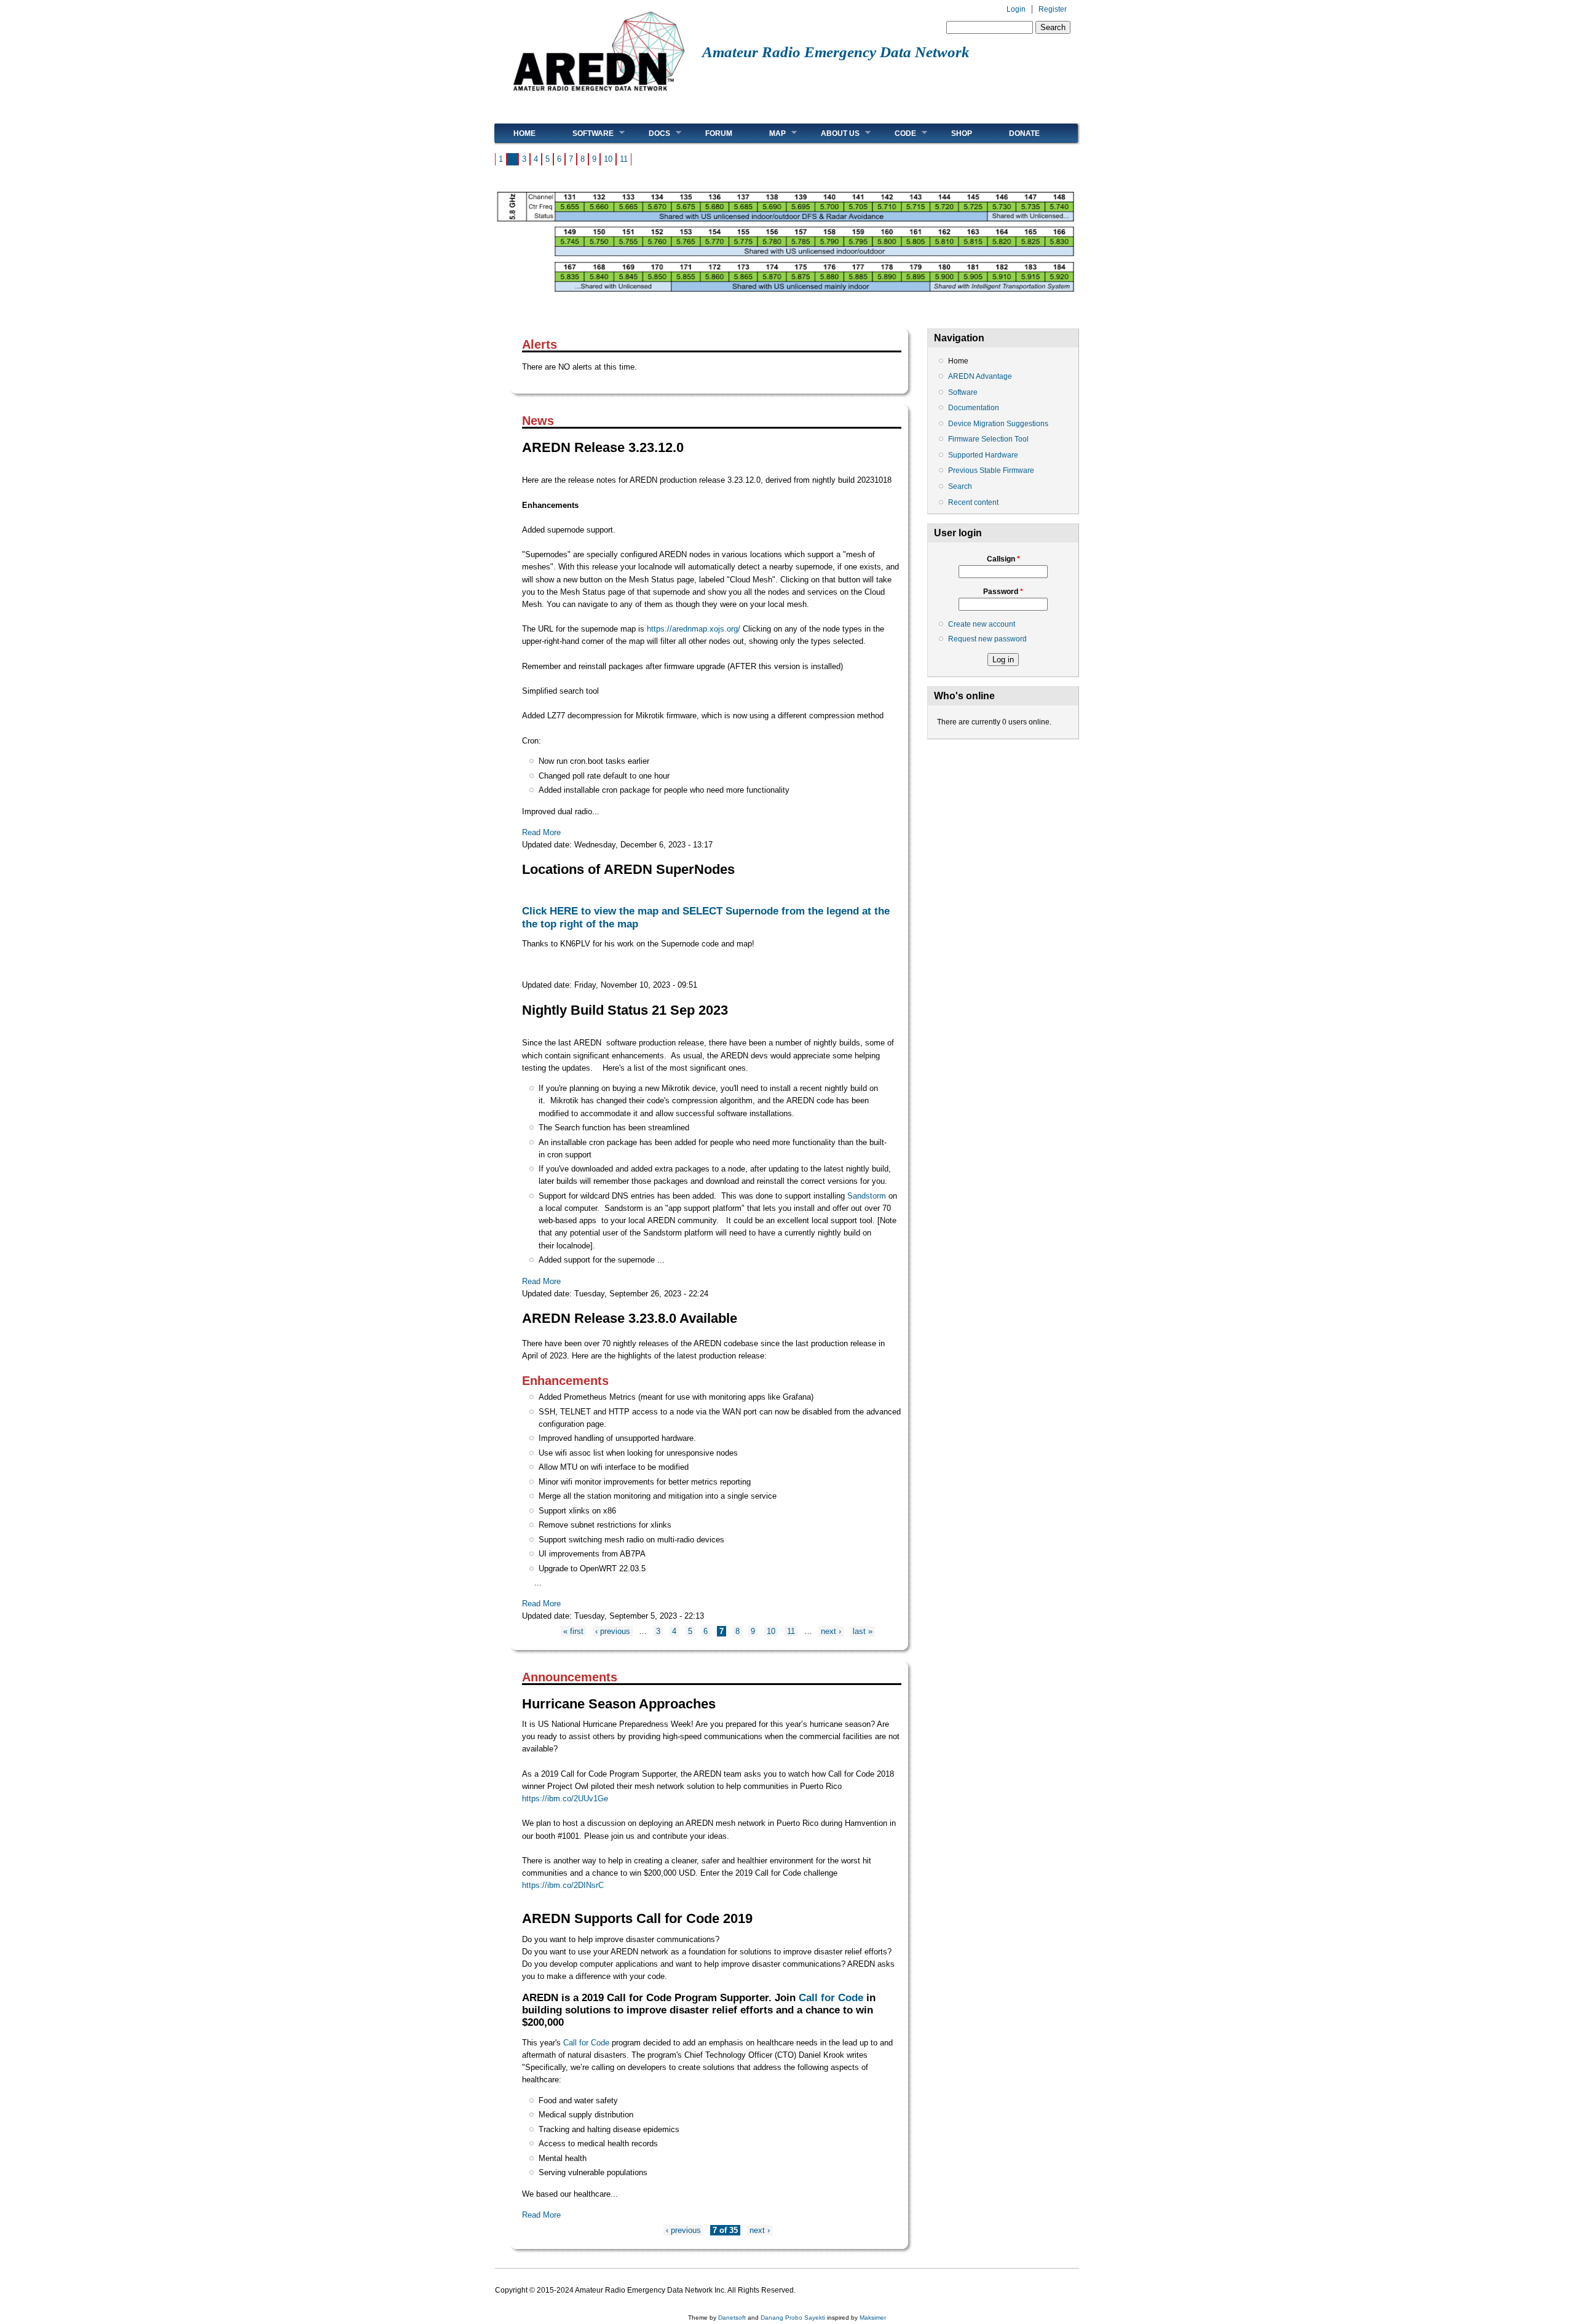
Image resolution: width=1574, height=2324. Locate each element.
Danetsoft (732, 2318)
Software (584, 133)
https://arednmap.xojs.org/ (694, 629)
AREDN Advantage (980, 376)
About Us (831, 133)
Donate (1024, 133)
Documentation (974, 408)
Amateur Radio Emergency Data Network (836, 52)
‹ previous (613, 1631)
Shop (962, 133)
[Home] (599, 96)
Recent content (973, 502)
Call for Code (831, 1997)
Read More (541, 832)
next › (831, 1631)
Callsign (1003, 559)
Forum (719, 133)
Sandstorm (867, 1196)
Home (524, 133)
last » (863, 1631)
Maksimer (873, 2318)
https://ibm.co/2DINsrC (563, 1885)
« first (573, 1631)
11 (624, 159)
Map (768, 133)
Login (1016, 9)
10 (608, 159)
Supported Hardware (983, 455)
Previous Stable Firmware (991, 470)
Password (1003, 592)
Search (960, 486)
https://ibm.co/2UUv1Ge (565, 1799)
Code (896, 133)
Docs (650, 133)
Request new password (987, 639)
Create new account (982, 624)
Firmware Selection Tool (988, 439)
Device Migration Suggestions (998, 424)
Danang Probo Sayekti (793, 2318)
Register (1053, 9)
